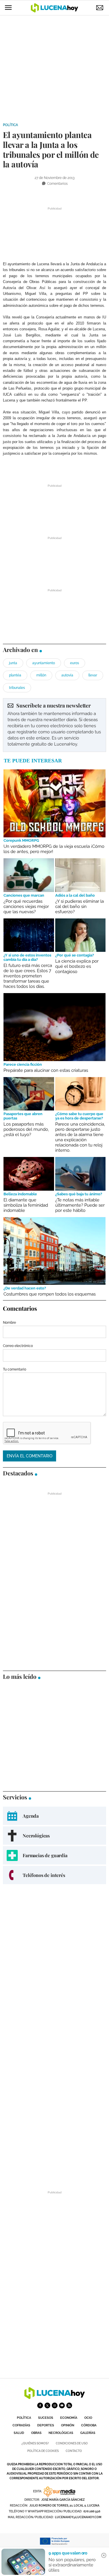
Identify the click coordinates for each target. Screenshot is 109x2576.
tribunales (17, 688)
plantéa (15, 675)
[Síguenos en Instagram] (55, 2405)
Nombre (9, 1323)
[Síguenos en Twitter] (47, 2405)
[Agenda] (54, 1816)
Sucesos (46, 2418)
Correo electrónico (18, 1346)
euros (75, 663)
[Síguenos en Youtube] (62, 2405)
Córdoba (89, 2425)
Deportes (46, 2425)
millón (41, 675)
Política (10, 125)
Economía (69, 2418)
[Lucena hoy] (55, 2397)
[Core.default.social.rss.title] (69, 2405)
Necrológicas (61, 2433)
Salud (19, 2433)
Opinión (68, 2425)
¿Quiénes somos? (35, 2443)
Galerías (88, 2433)
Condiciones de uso (72, 2443)
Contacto (74, 2451)
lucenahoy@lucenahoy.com (78, 2517)
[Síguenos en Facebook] (40, 2405)
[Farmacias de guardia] (54, 1855)
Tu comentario (15, 1369)
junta (13, 663)
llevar (93, 675)
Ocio (88, 2418)
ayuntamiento (44, 663)
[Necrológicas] (54, 1836)
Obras (36, 2433)
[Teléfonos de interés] (54, 1875)
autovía (67, 675)
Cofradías (21, 2425)
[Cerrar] (104, 2555)
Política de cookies (43, 2451)
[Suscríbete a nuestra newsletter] (54, 725)
